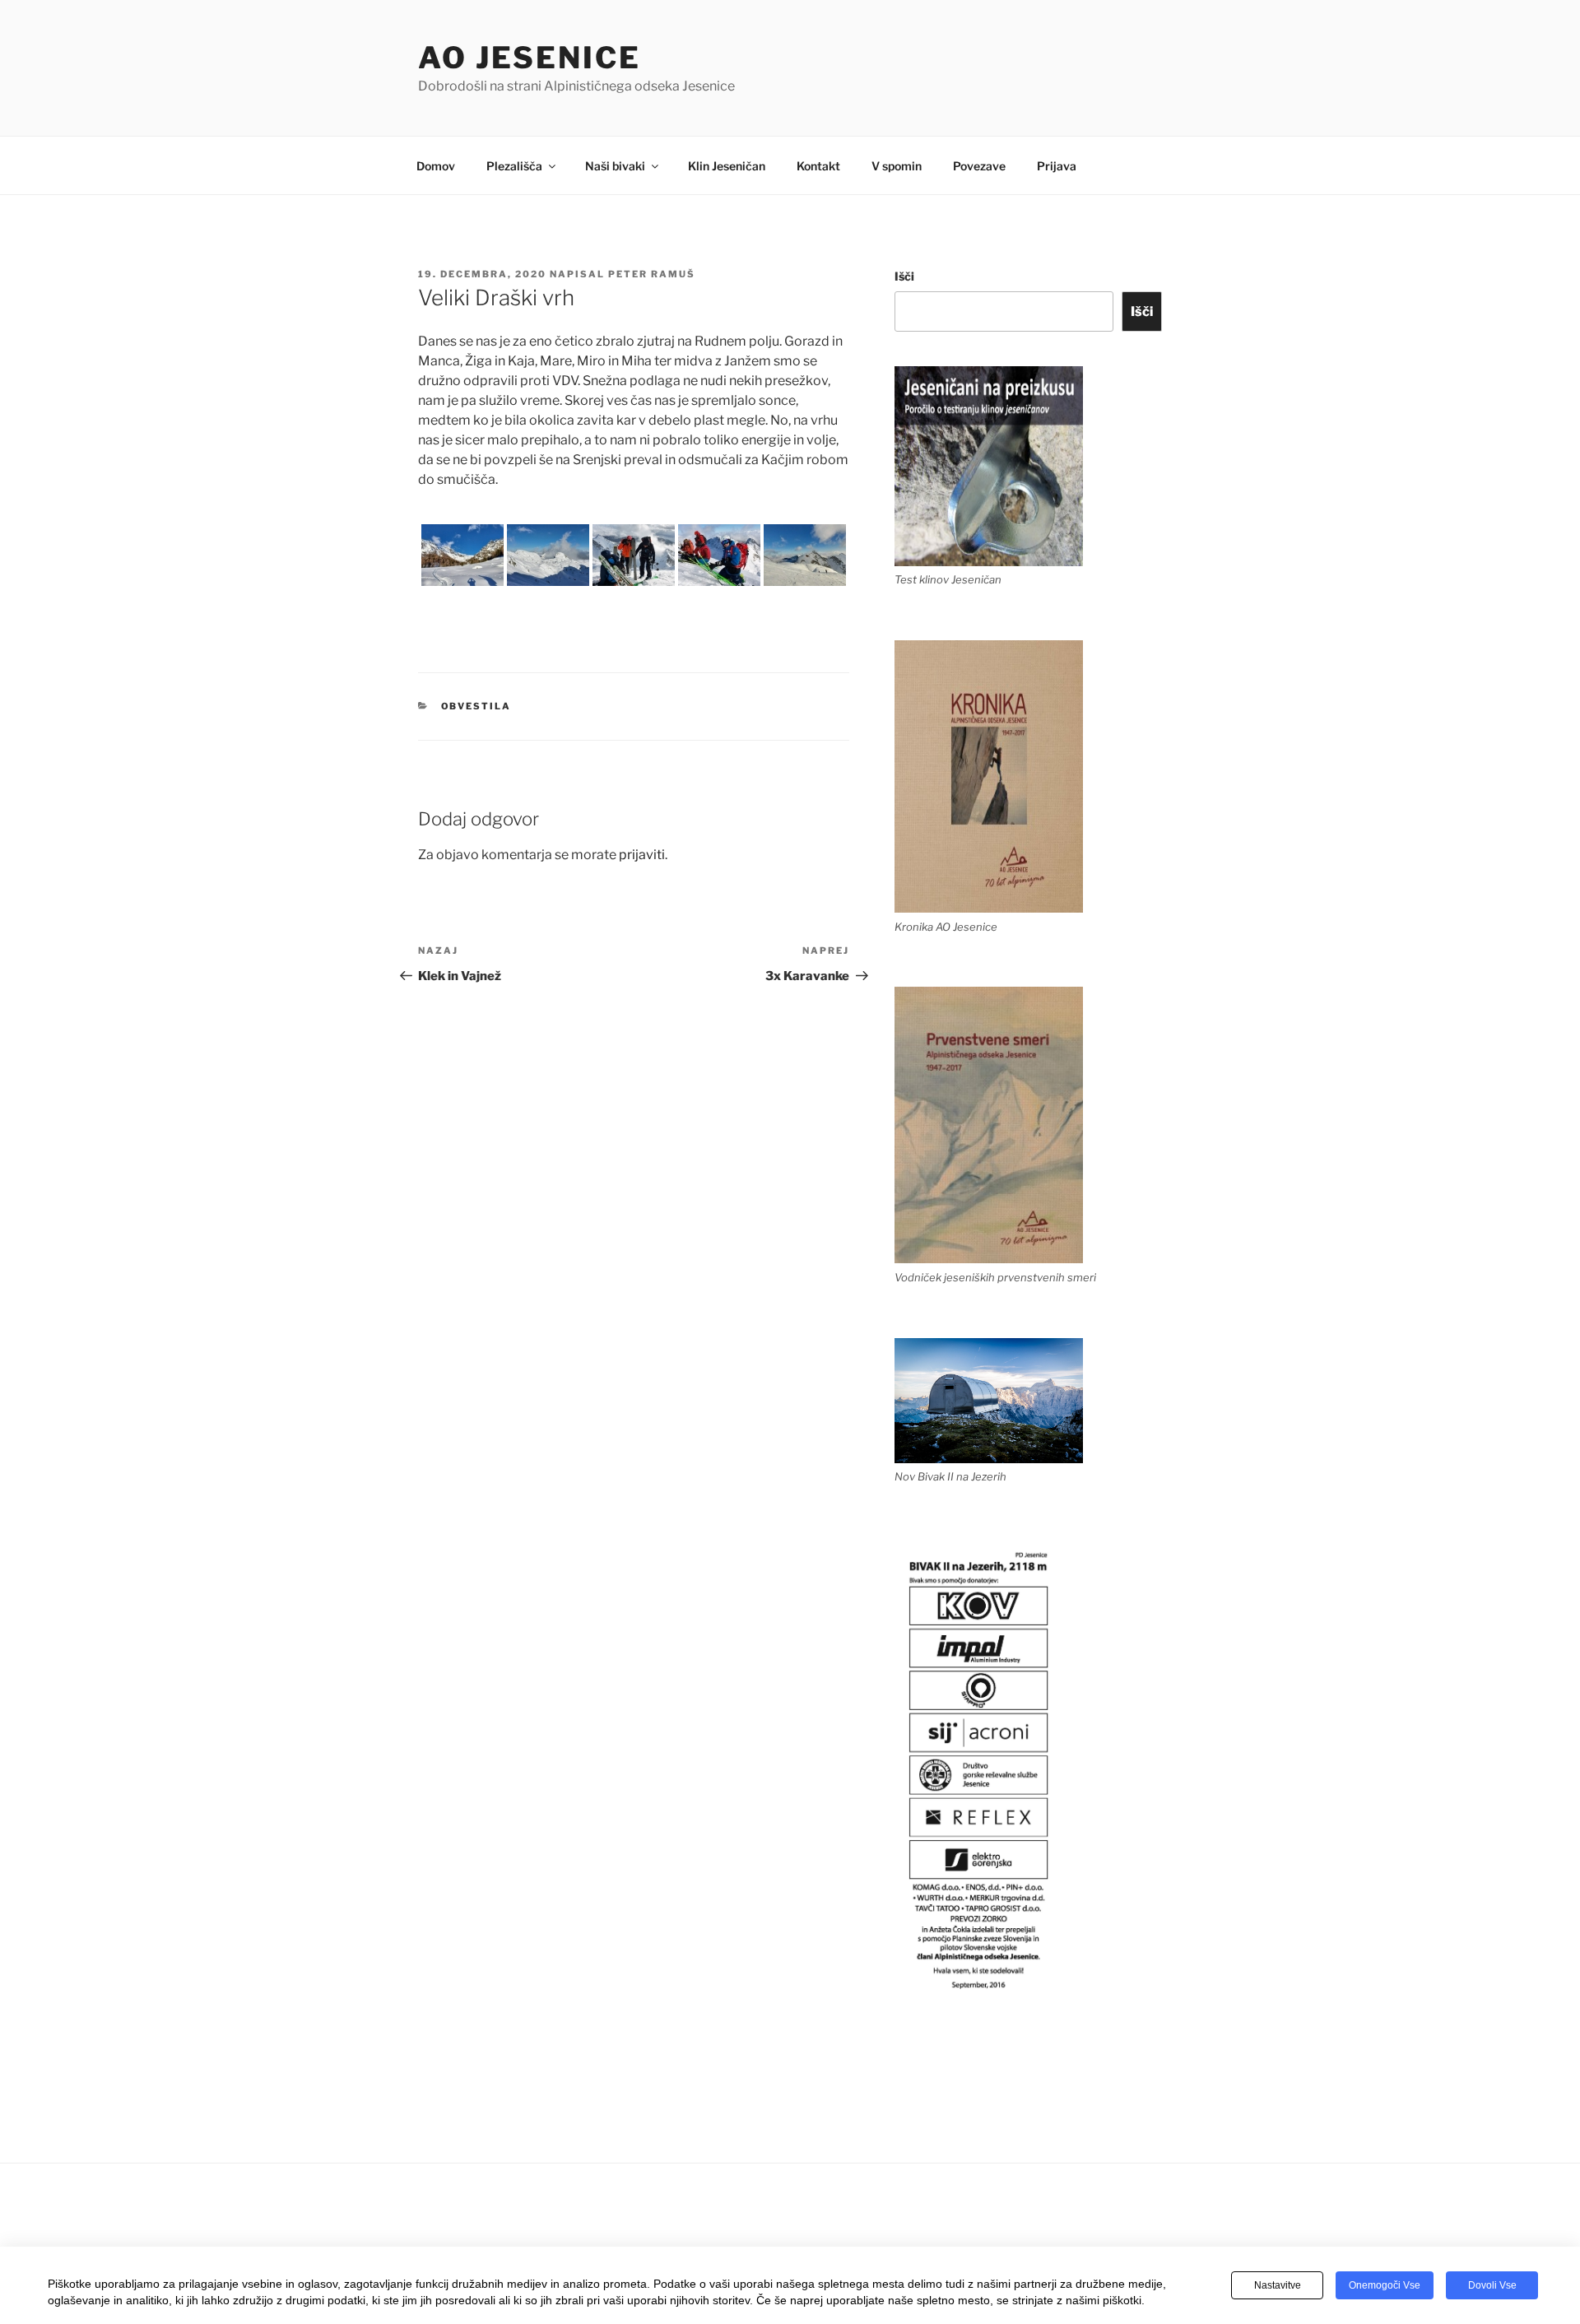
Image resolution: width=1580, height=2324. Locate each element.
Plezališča (514, 166)
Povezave (979, 166)
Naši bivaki (615, 166)
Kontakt (818, 166)
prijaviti (642, 855)
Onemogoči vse (1385, 2285)
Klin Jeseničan (727, 166)
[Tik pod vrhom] (805, 555)
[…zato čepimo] (719, 555)
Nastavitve (1278, 2285)
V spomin (897, 166)
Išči (904, 276)
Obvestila (476, 706)
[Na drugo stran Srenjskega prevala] (548, 555)
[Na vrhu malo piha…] (634, 555)
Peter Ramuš (652, 274)
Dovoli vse (1492, 2285)
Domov (436, 166)
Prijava (1057, 166)
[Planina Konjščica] (462, 555)
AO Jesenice (530, 58)
